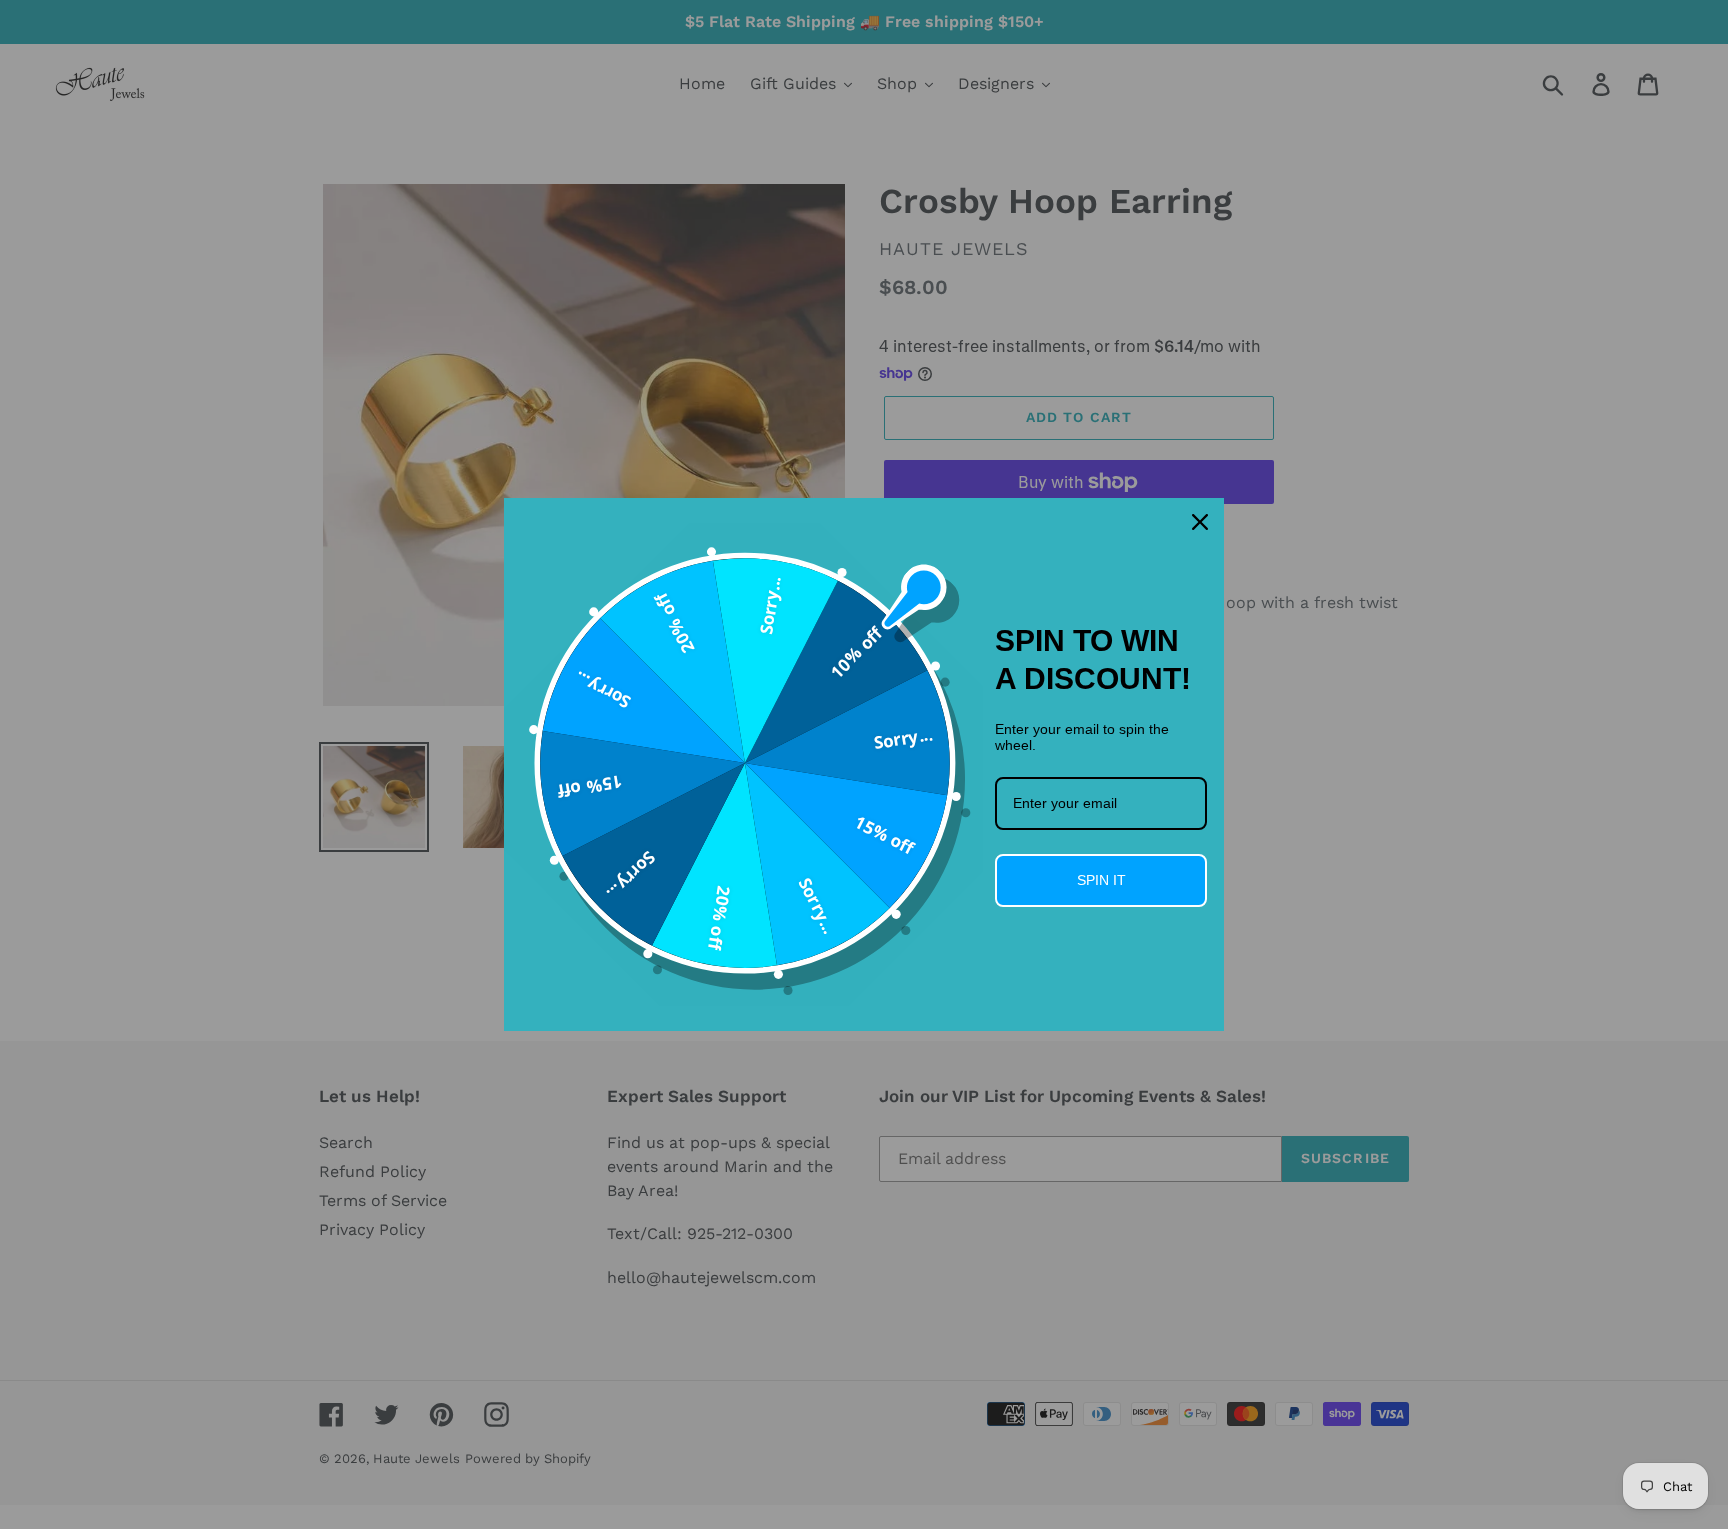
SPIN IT (1101, 880)
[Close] (1200, 522)
